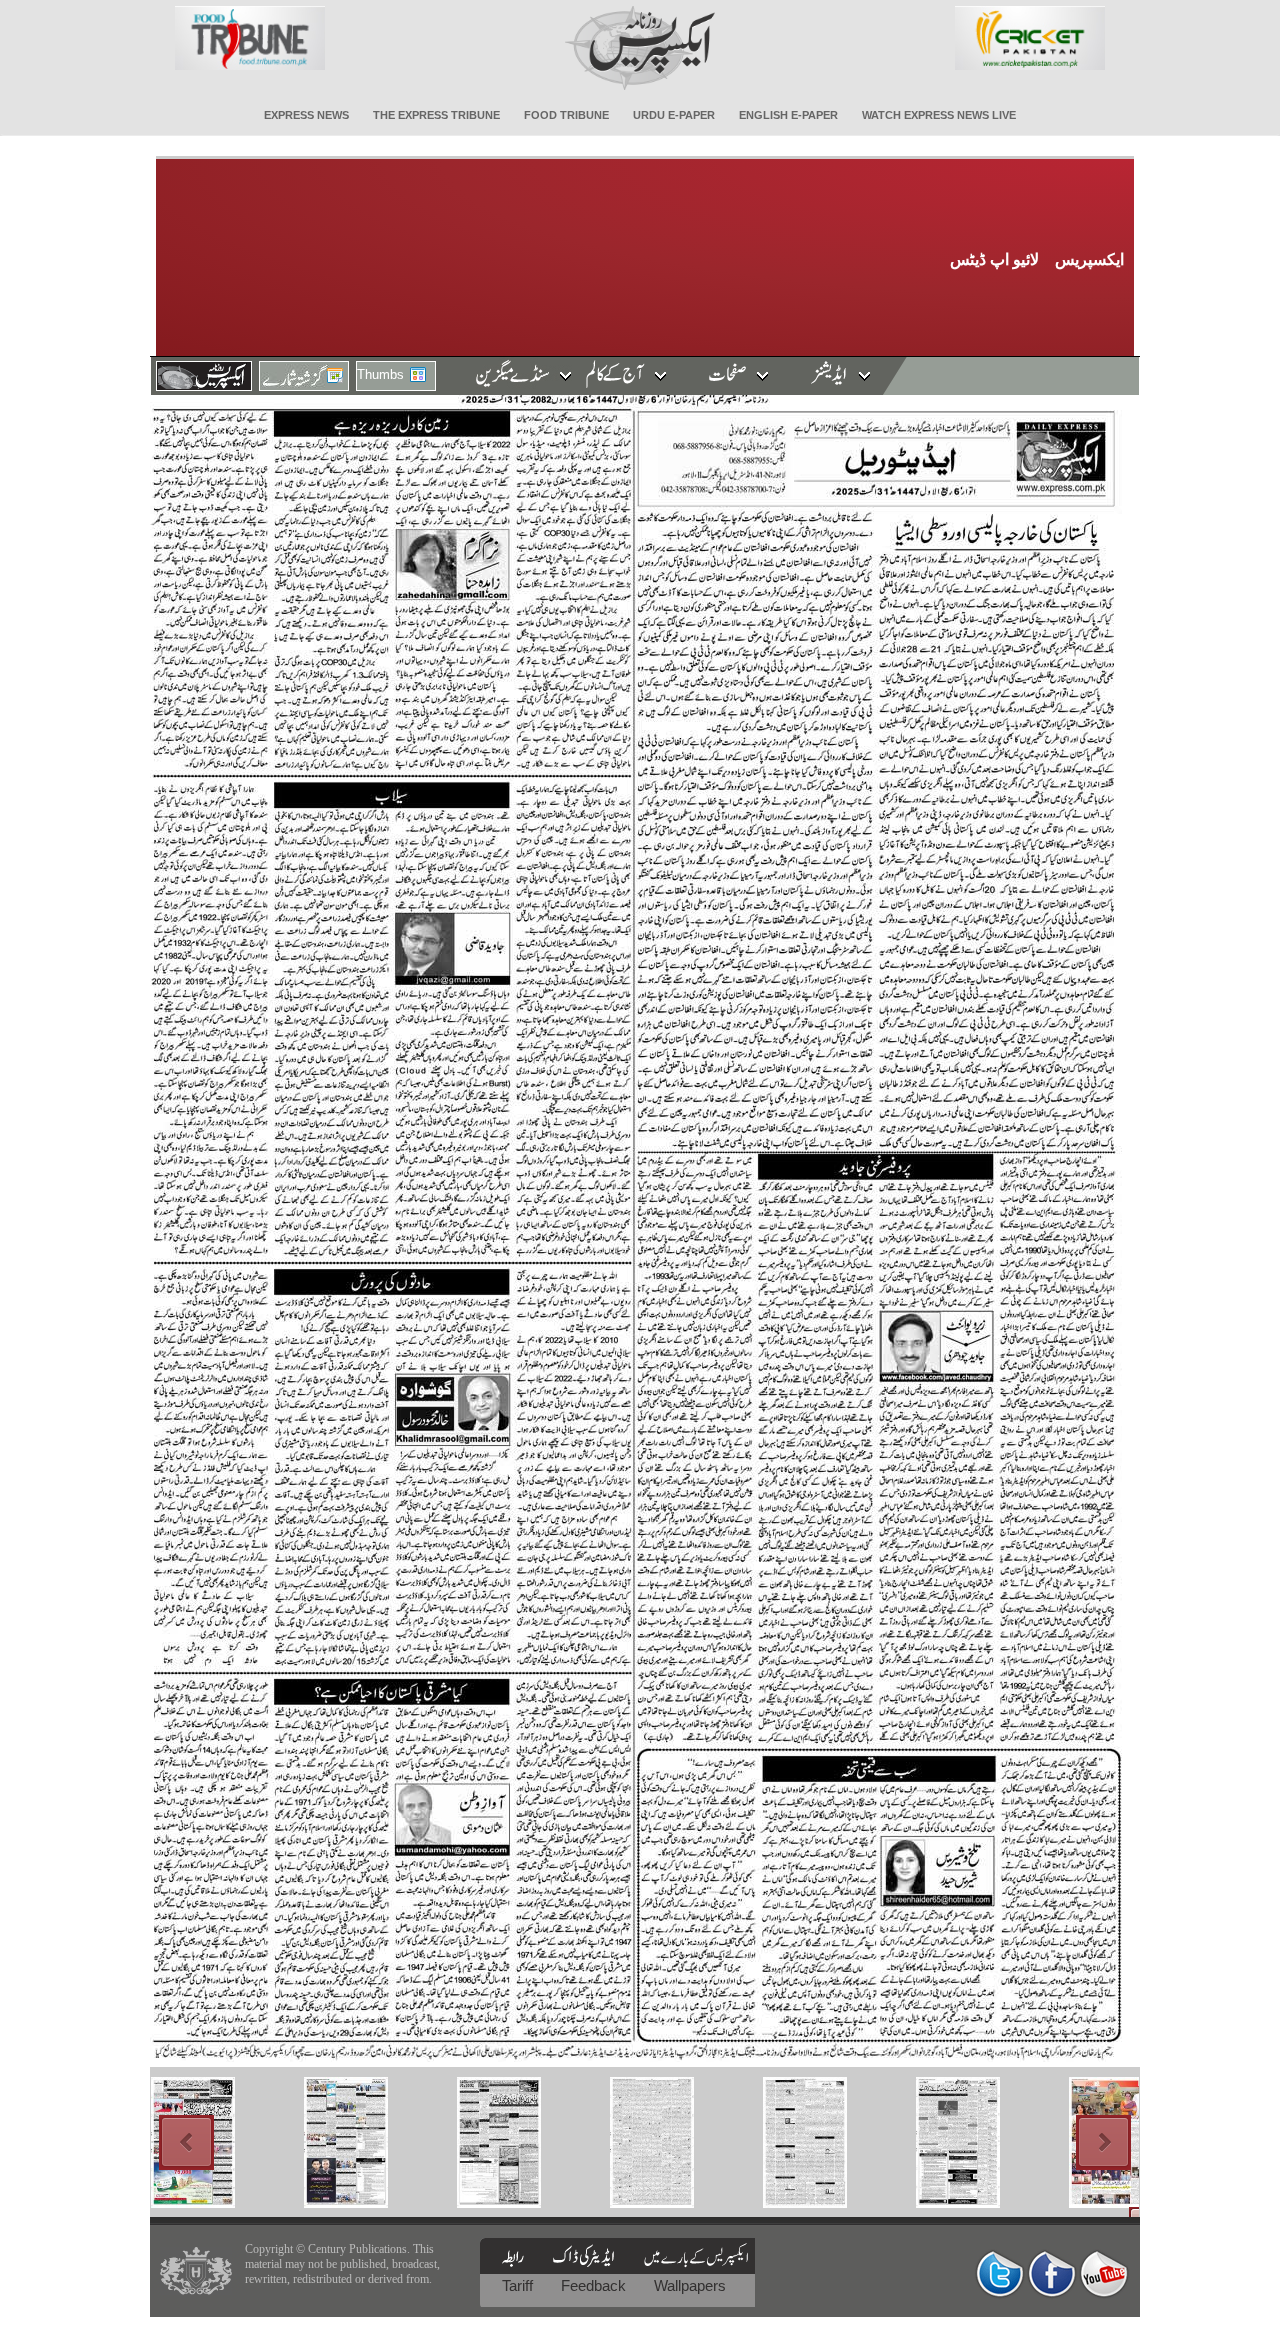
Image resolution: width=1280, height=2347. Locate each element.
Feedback (595, 2285)
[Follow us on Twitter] (1000, 2273)
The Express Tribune (436, 115)
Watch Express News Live (939, 115)
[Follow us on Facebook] (1052, 2273)
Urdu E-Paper (674, 115)
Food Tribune (566, 115)
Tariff (519, 2285)
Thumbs (380, 374)
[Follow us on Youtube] (1104, 2273)
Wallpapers (690, 2285)
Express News (306, 115)
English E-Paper (788, 115)
